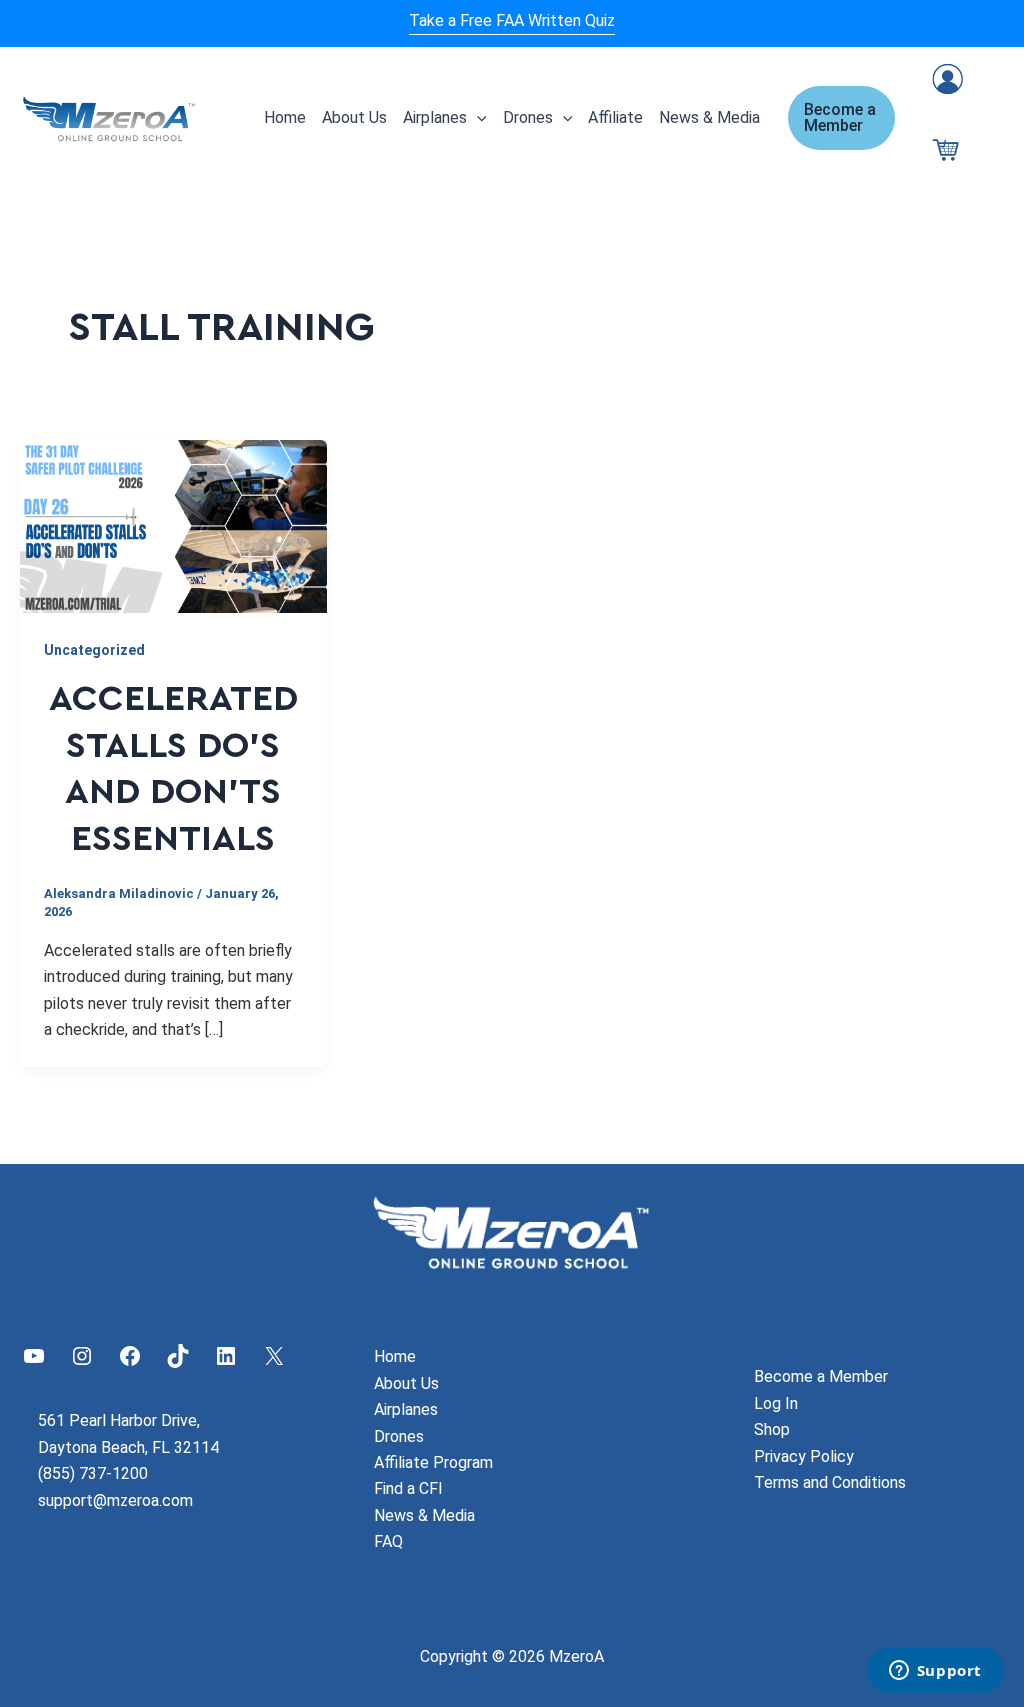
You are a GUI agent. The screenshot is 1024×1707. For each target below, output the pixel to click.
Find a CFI (408, 1488)
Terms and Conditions (830, 1482)
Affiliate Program (433, 1462)
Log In (776, 1403)
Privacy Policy (804, 1456)
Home (285, 117)
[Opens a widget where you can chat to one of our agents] (935, 1672)
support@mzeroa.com (115, 1500)
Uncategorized (94, 650)
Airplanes (435, 117)
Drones (528, 117)
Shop (772, 1429)
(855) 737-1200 (93, 1473)
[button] (477, 117)
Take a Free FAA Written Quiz (512, 20)
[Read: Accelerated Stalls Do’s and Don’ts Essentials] (173, 525)
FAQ (388, 1541)
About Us (354, 117)
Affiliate (615, 117)
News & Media (709, 117)
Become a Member (821, 1376)
